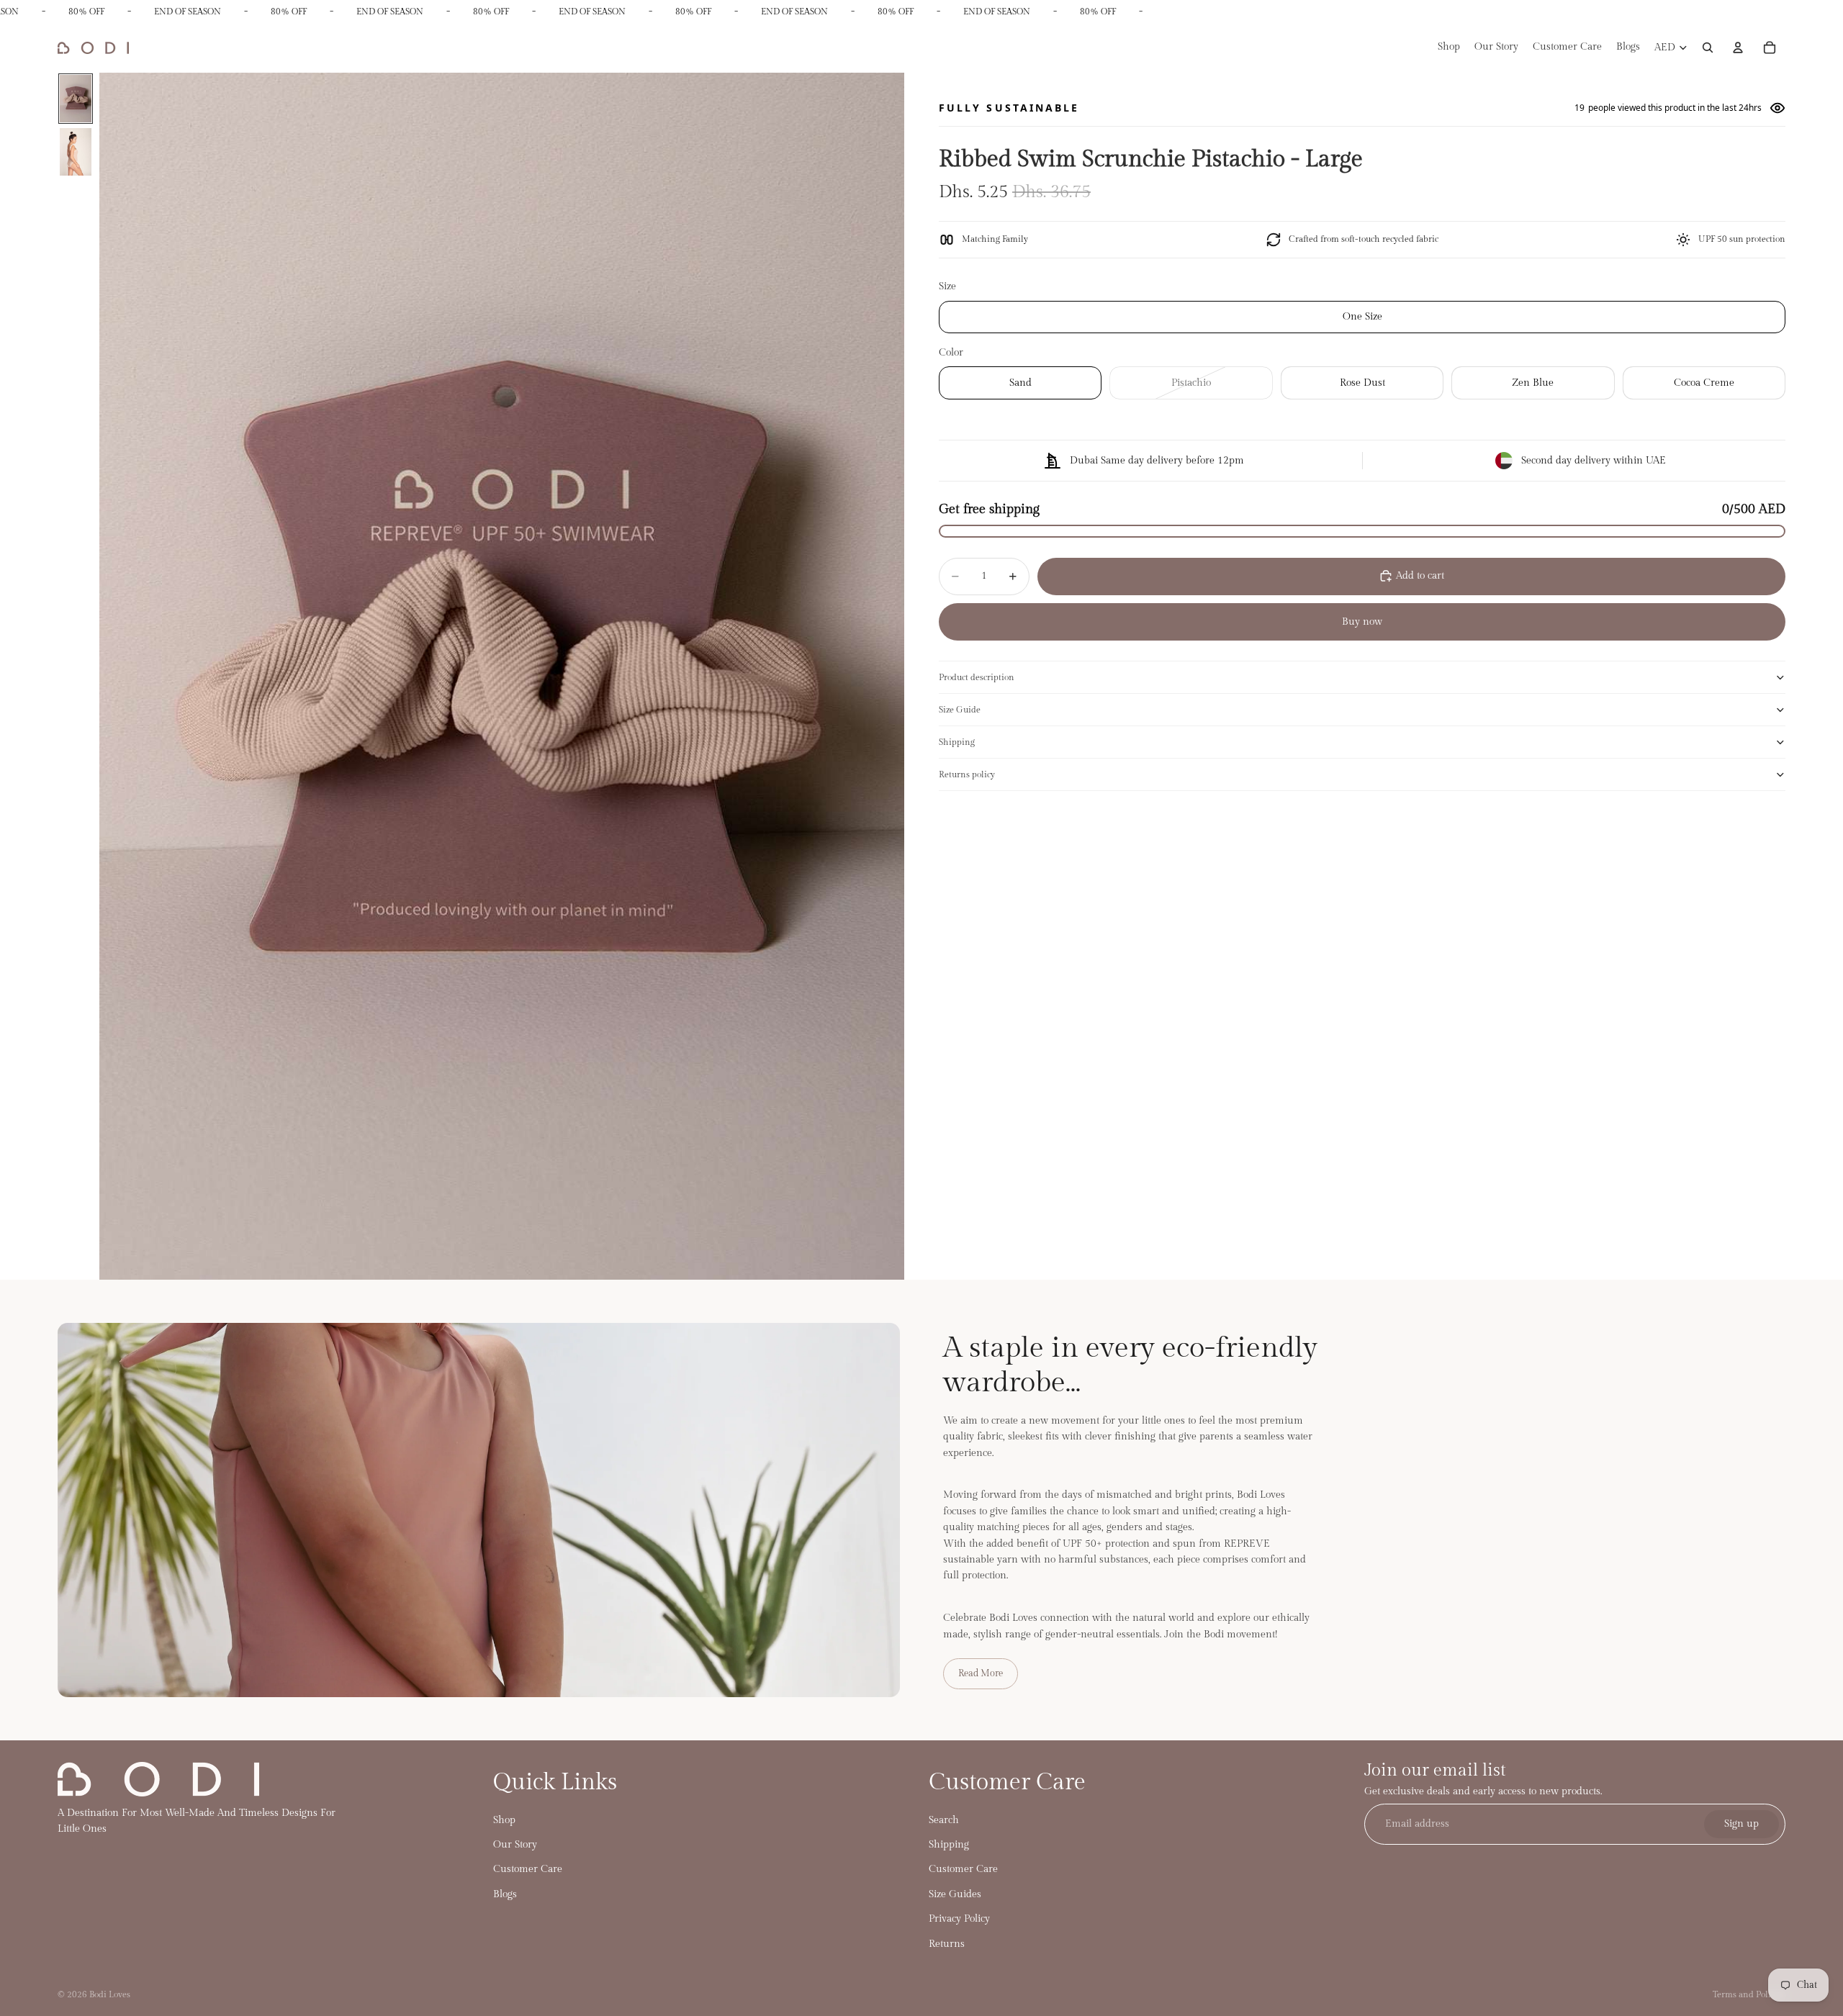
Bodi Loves (110, 1994)
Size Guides (955, 1894)
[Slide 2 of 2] (76, 152)
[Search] (1708, 48)
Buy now (1362, 621)
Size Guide (960, 709)
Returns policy (967, 774)
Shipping (957, 741)
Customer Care (528, 1869)
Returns (947, 1943)
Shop (504, 1820)
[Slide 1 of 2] (76, 99)
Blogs (505, 1894)
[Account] (1738, 48)
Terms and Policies (1749, 1994)
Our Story (515, 1845)
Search (944, 1820)
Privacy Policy (959, 1919)
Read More (981, 1673)
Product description (977, 677)
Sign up (1741, 1824)
